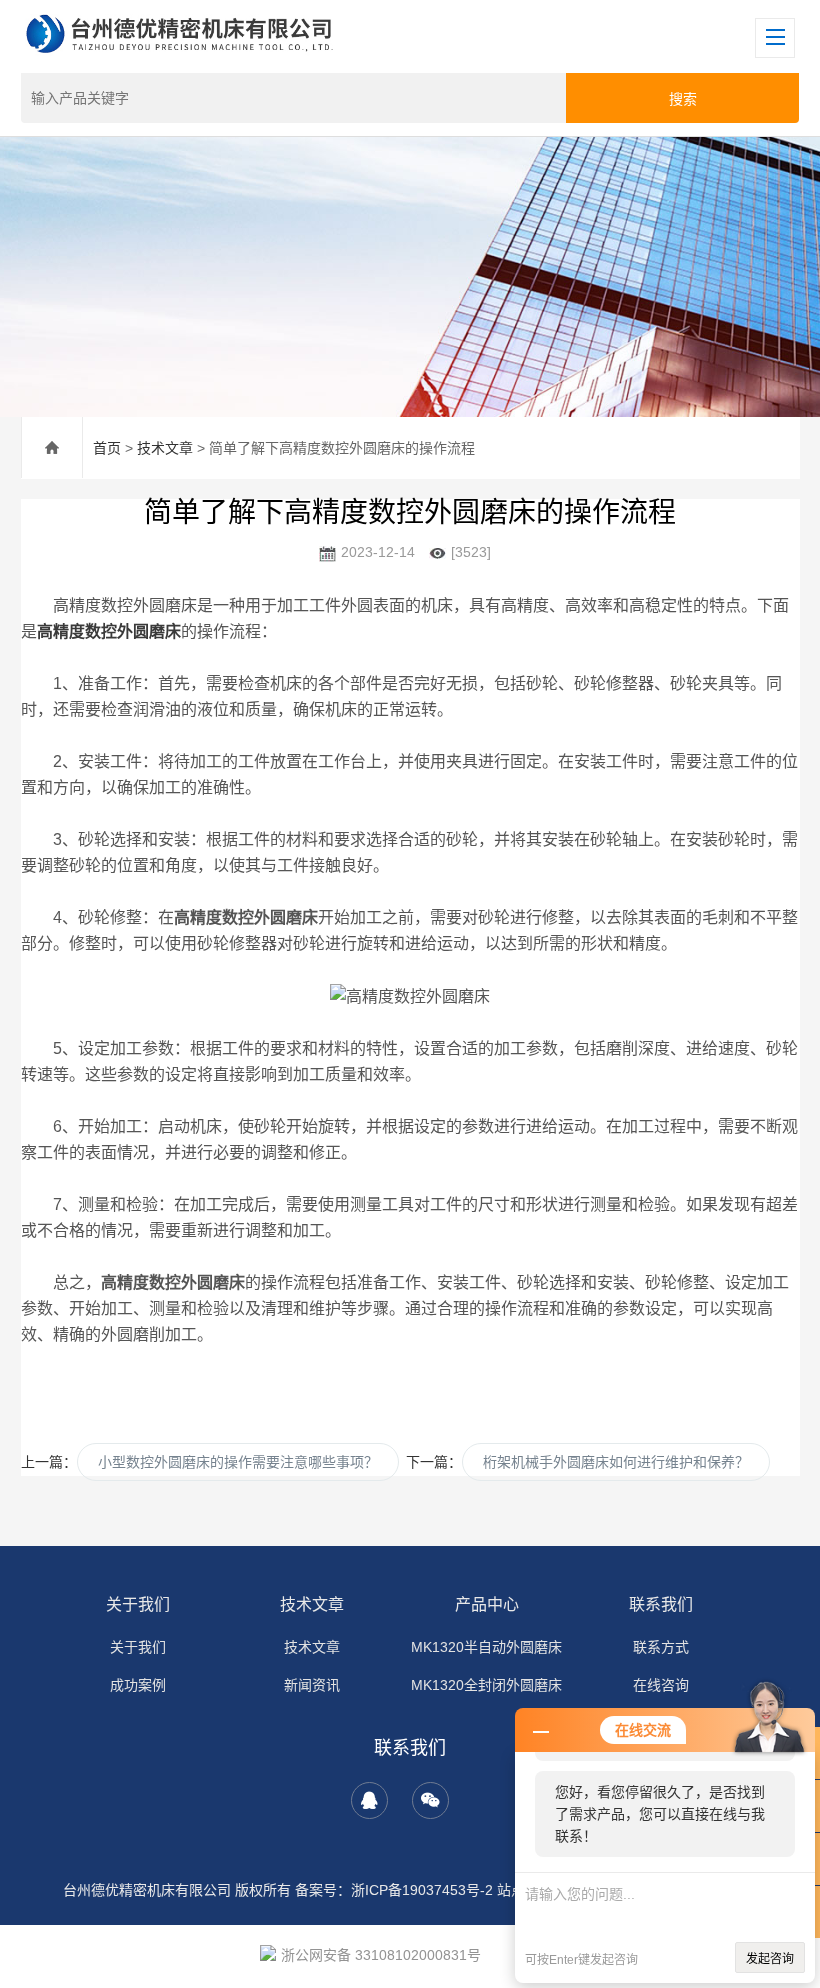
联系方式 (661, 1647)
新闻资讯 (312, 1685)
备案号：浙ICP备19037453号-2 (394, 1890)
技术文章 (165, 448)
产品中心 (487, 1604)
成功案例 (138, 1685)
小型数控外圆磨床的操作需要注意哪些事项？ (238, 1462)
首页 (107, 448)
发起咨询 (770, 1959)
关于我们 (138, 1604)
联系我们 (661, 1604)
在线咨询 (661, 1685)
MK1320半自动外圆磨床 (486, 1647)
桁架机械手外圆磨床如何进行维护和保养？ (616, 1462)
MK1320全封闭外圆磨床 (486, 1685)
